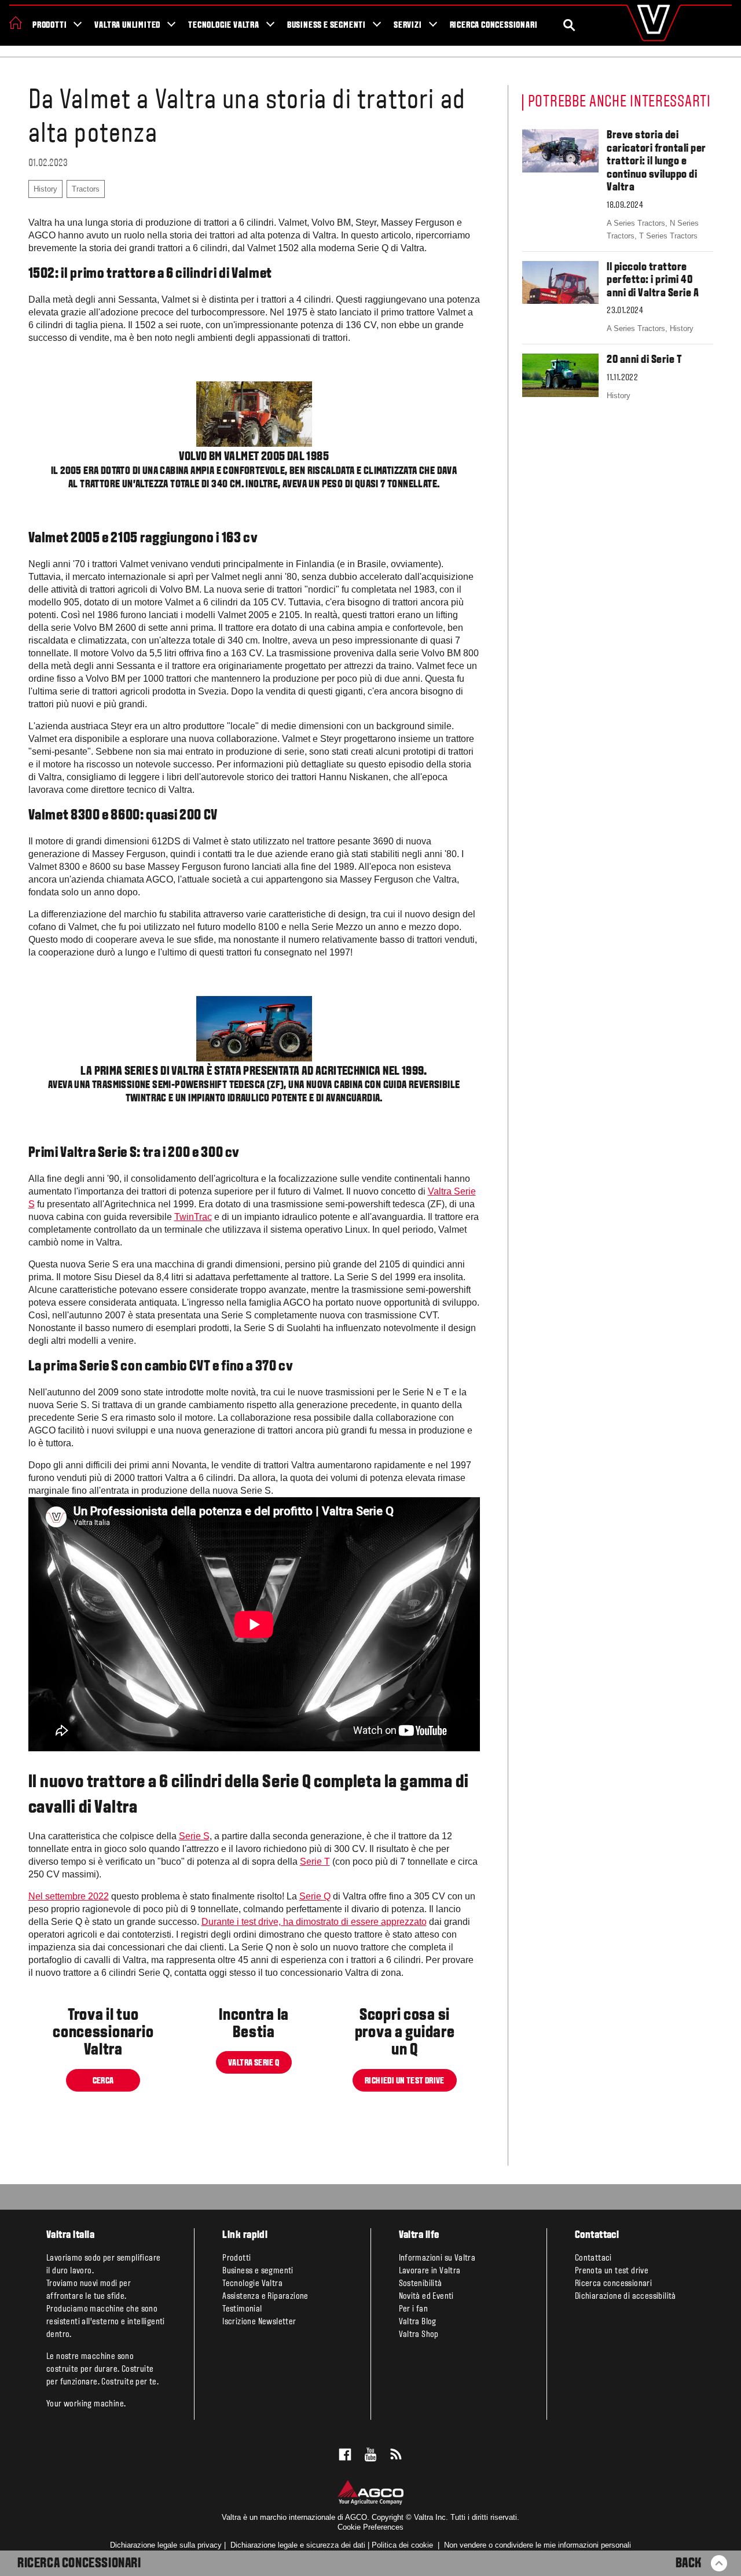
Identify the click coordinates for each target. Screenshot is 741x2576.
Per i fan (414, 2309)
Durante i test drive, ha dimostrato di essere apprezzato (314, 1922)
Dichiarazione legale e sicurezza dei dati (297, 2545)
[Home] (16, 23)
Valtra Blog (418, 2322)
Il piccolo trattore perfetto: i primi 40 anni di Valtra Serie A (653, 280)
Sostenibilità (421, 2284)
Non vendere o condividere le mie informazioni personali (538, 2545)
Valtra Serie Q (254, 2063)
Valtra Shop (419, 2335)
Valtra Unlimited (127, 25)
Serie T (315, 1862)
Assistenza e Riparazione (265, 2296)
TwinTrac (193, 1217)
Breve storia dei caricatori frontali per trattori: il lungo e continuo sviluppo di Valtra (656, 161)
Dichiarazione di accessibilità (626, 2296)
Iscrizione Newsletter (259, 2322)
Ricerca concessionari (494, 25)
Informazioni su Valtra (437, 2258)
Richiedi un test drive (405, 2081)
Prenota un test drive (612, 2271)
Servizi (408, 25)
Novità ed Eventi (426, 2296)
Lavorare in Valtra (430, 2271)
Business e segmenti (327, 25)
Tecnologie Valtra (224, 25)
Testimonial (242, 2309)
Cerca (103, 2081)
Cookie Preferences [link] (370, 2527)
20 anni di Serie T (644, 360)
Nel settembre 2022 (69, 1896)
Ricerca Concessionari (79, 2564)
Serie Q (315, 1896)
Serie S (194, 1836)
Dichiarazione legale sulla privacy (166, 2545)
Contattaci (593, 2258)
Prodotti (49, 25)
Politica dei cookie (402, 2545)
